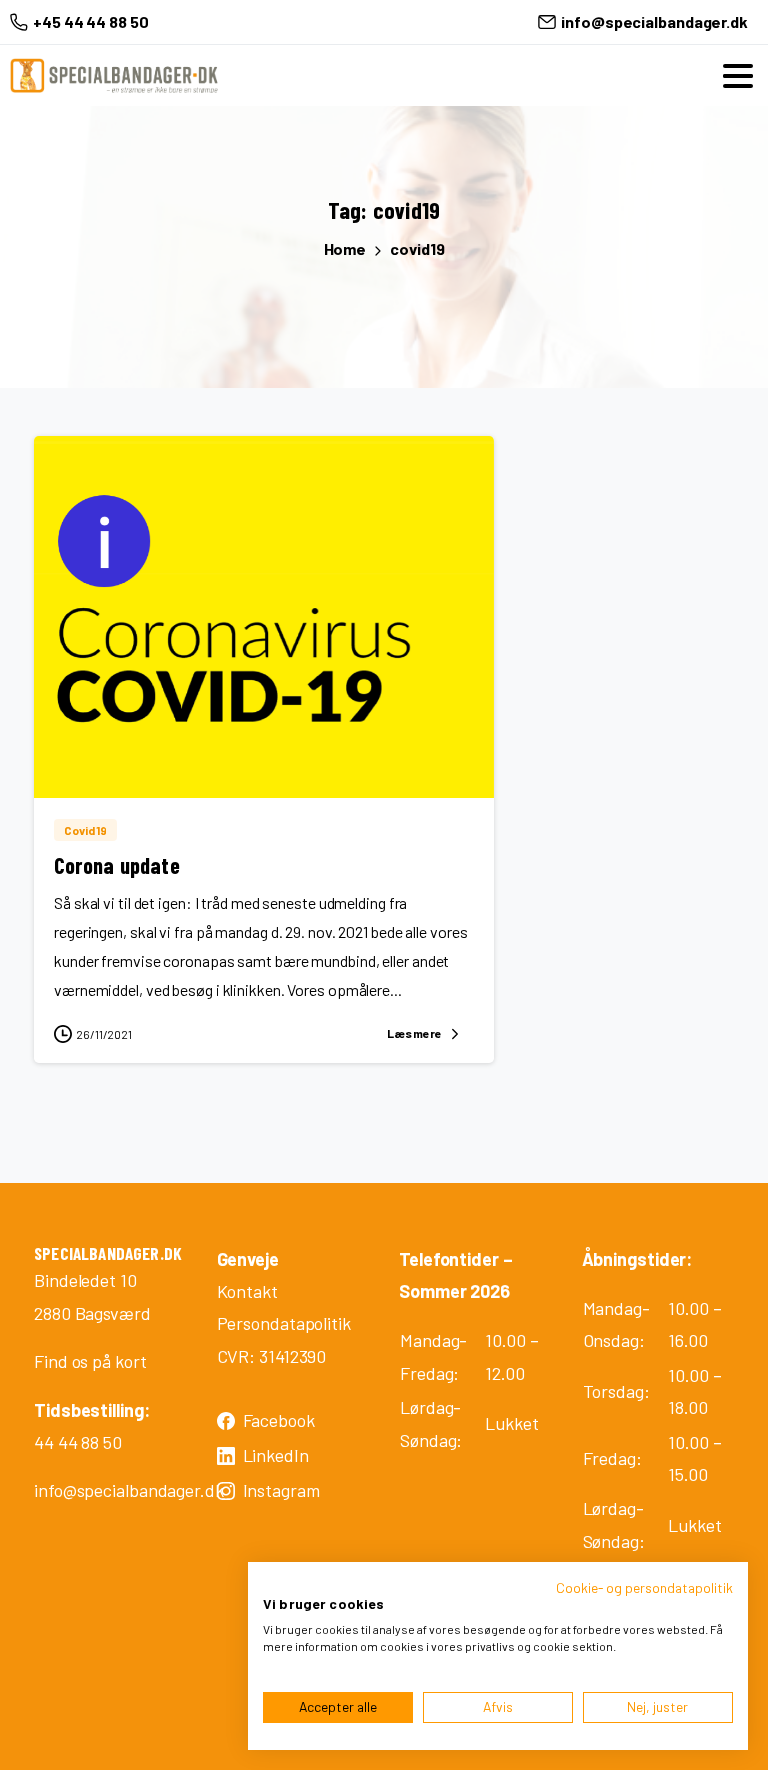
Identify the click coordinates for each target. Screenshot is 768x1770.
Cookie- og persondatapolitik (644, 1587)
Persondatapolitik (284, 1323)
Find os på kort (90, 1361)
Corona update (117, 865)
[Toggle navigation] (738, 76)
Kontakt (247, 1291)
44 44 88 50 (78, 1442)
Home (345, 248)
